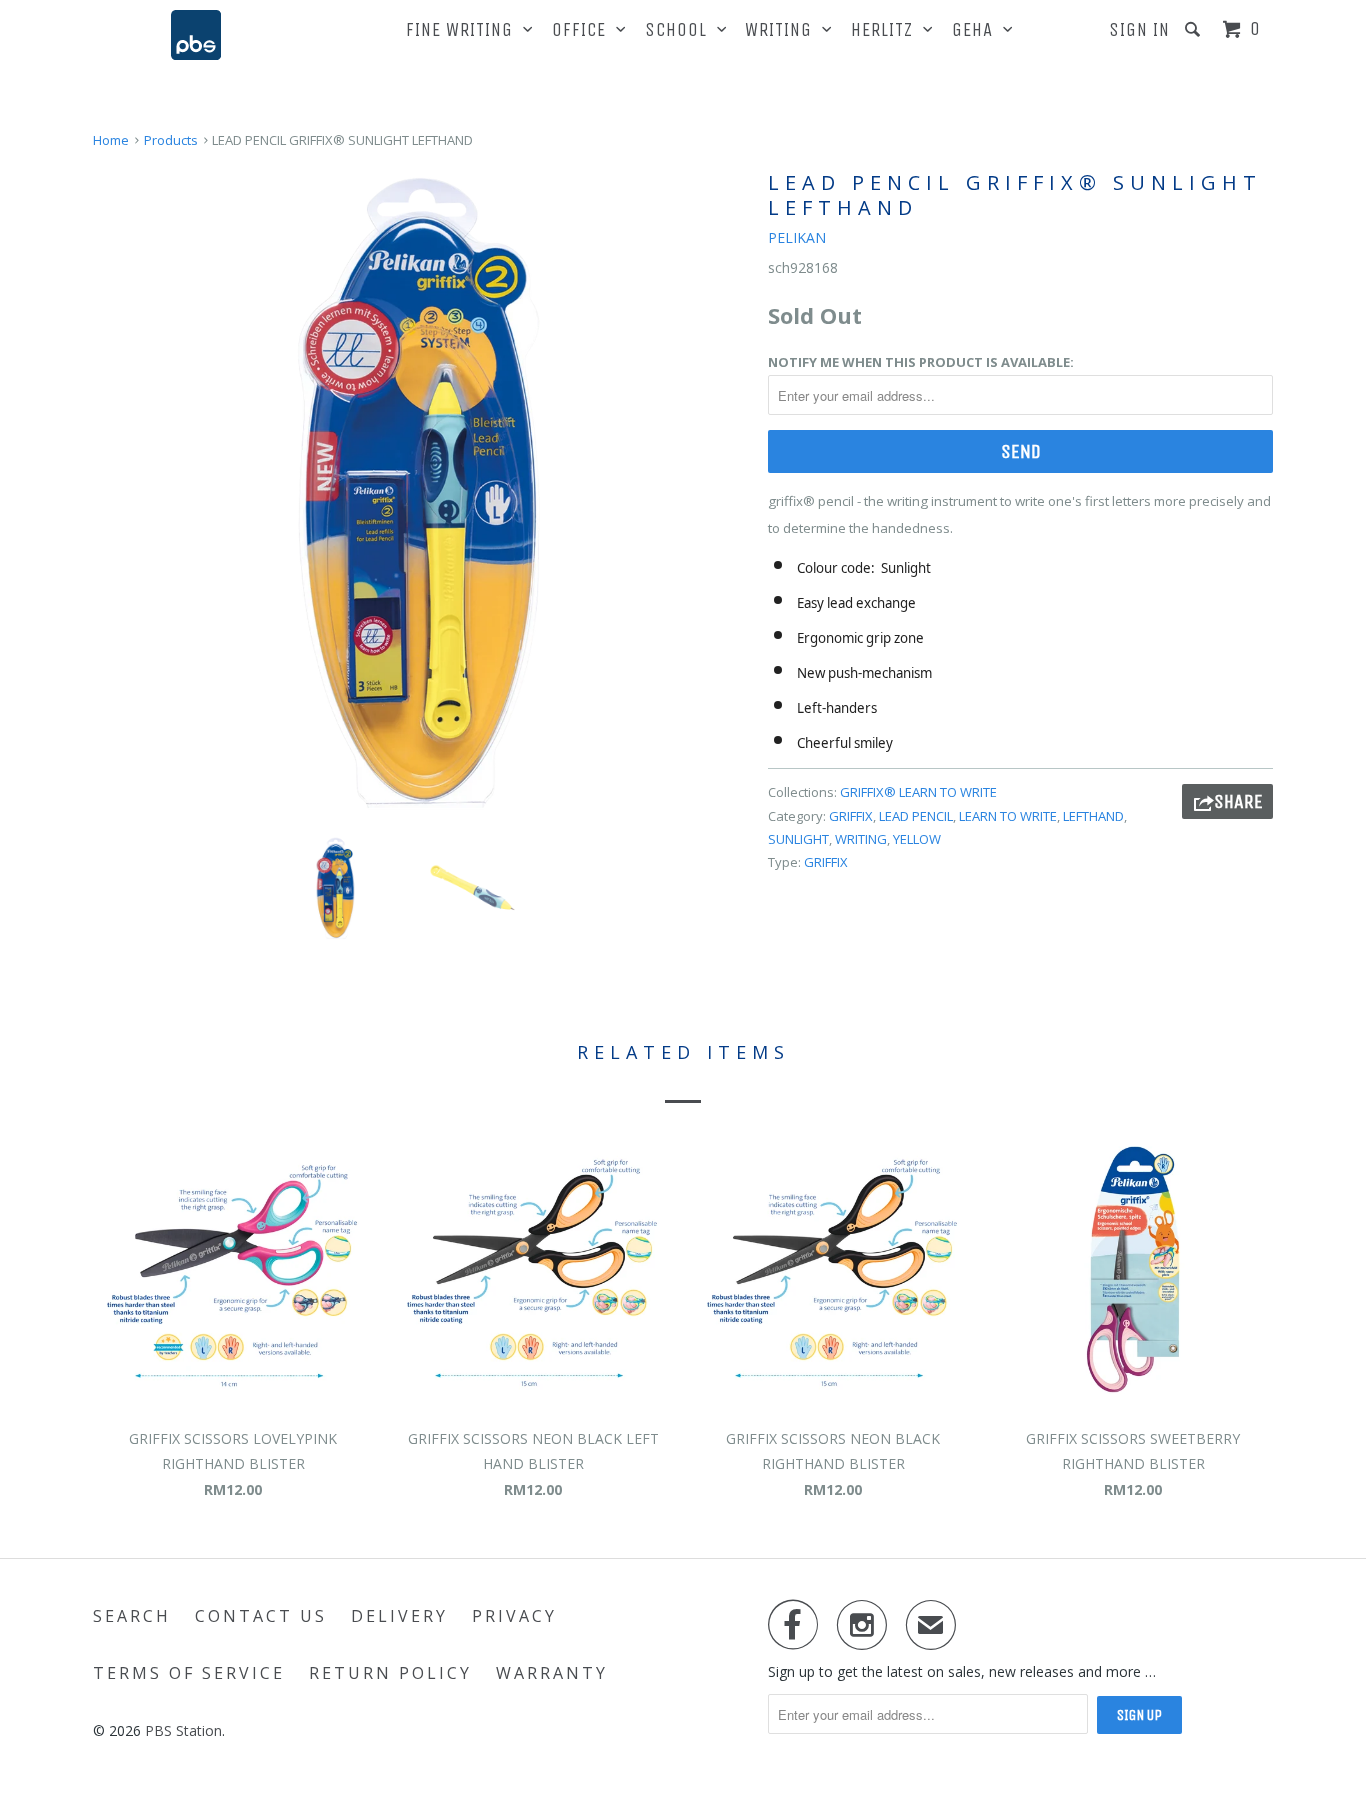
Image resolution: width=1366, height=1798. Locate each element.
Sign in (1139, 30)
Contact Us (261, 1616)
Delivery (399, 1616)
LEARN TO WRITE (1008, 816)
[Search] (1195, 29)
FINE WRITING (464, 30)
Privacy (514, 1616)
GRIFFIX (851, 816)
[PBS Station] (196, 35)
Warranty (552, 1673)
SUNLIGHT (798, 839)
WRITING (783, 30)
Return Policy (390, 1673)
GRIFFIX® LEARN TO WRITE (918, 792)
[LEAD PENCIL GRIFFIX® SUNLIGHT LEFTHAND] (420, 493)
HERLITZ (887, 30)
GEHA (977, 30)
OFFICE (584, 30)
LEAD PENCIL (916, 816)
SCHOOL (681, 30)
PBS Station (183, 1730)
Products (171, 140)
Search (132, 1616)
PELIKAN (797, 237)
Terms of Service (189, 1673)
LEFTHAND (1093, 816)
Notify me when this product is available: (921, 362)
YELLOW (917, 839)
